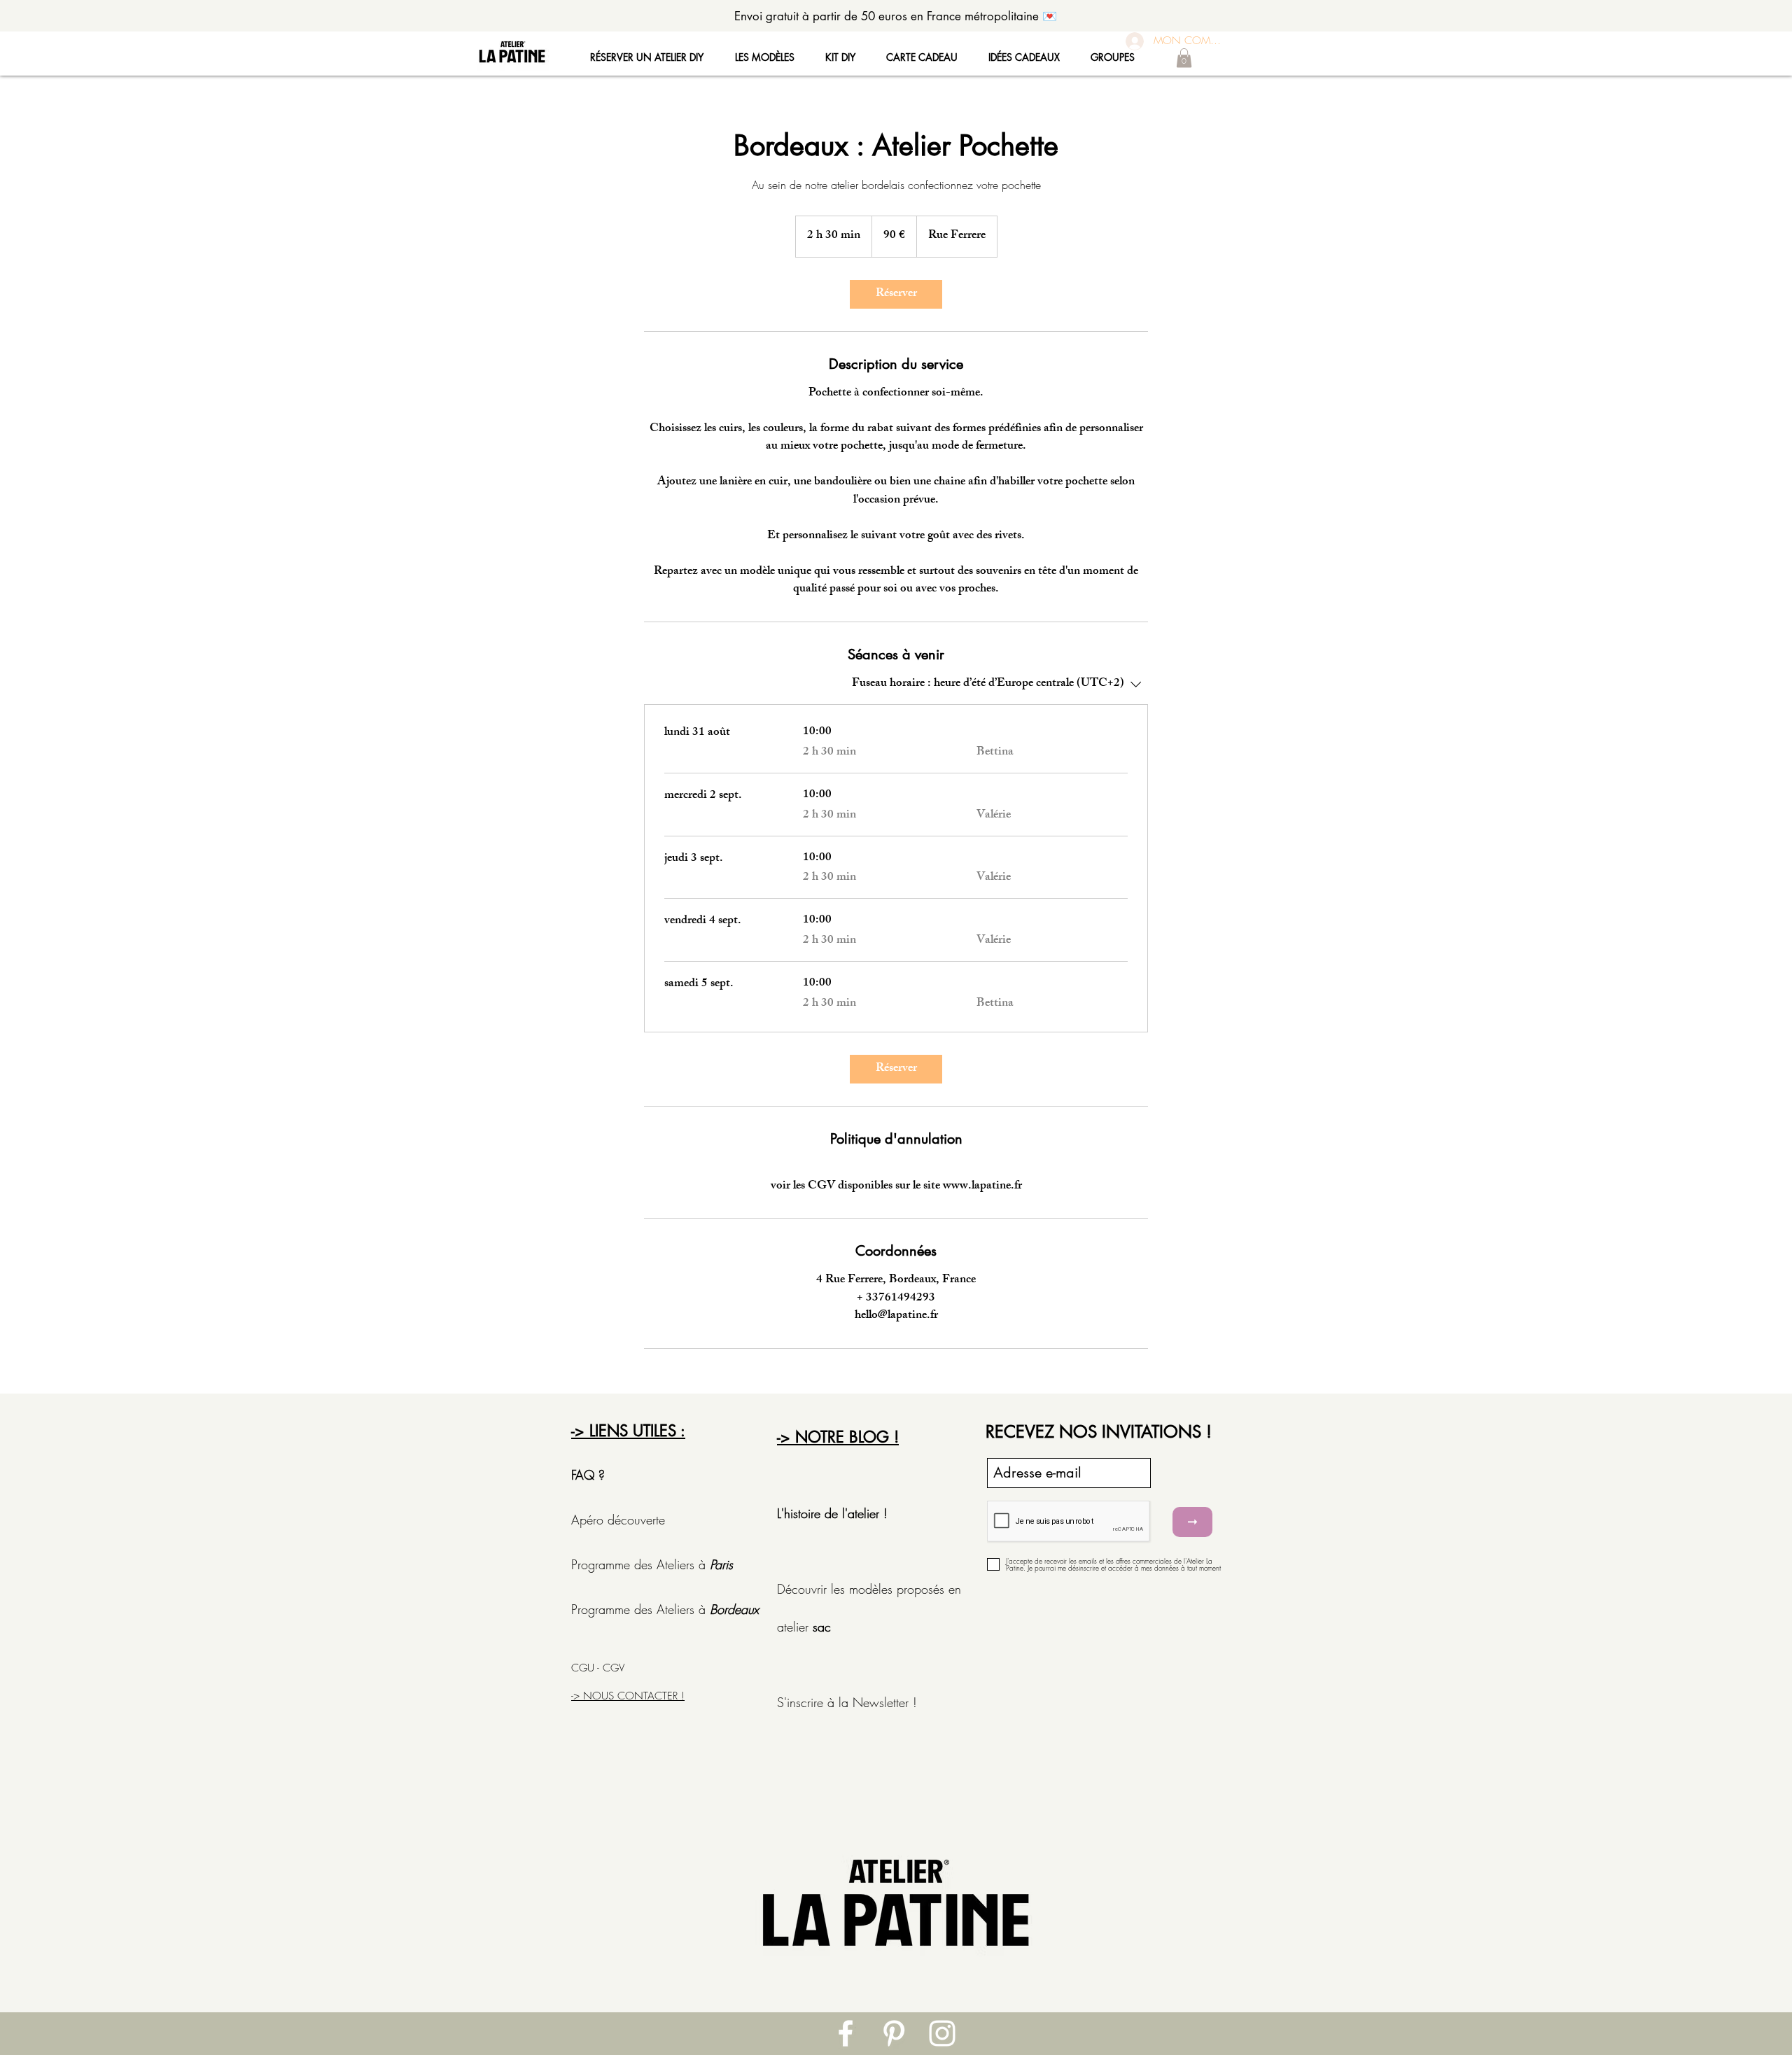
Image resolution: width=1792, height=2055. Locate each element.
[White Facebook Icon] (846, 2033)
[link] (896, 294)
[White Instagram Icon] (942, 2033)
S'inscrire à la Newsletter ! (847, 1702)
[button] (1184, 58)
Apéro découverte (620, 1520)
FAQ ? (588, 1475)
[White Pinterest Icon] (894, 2033)
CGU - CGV (598, 1668)
